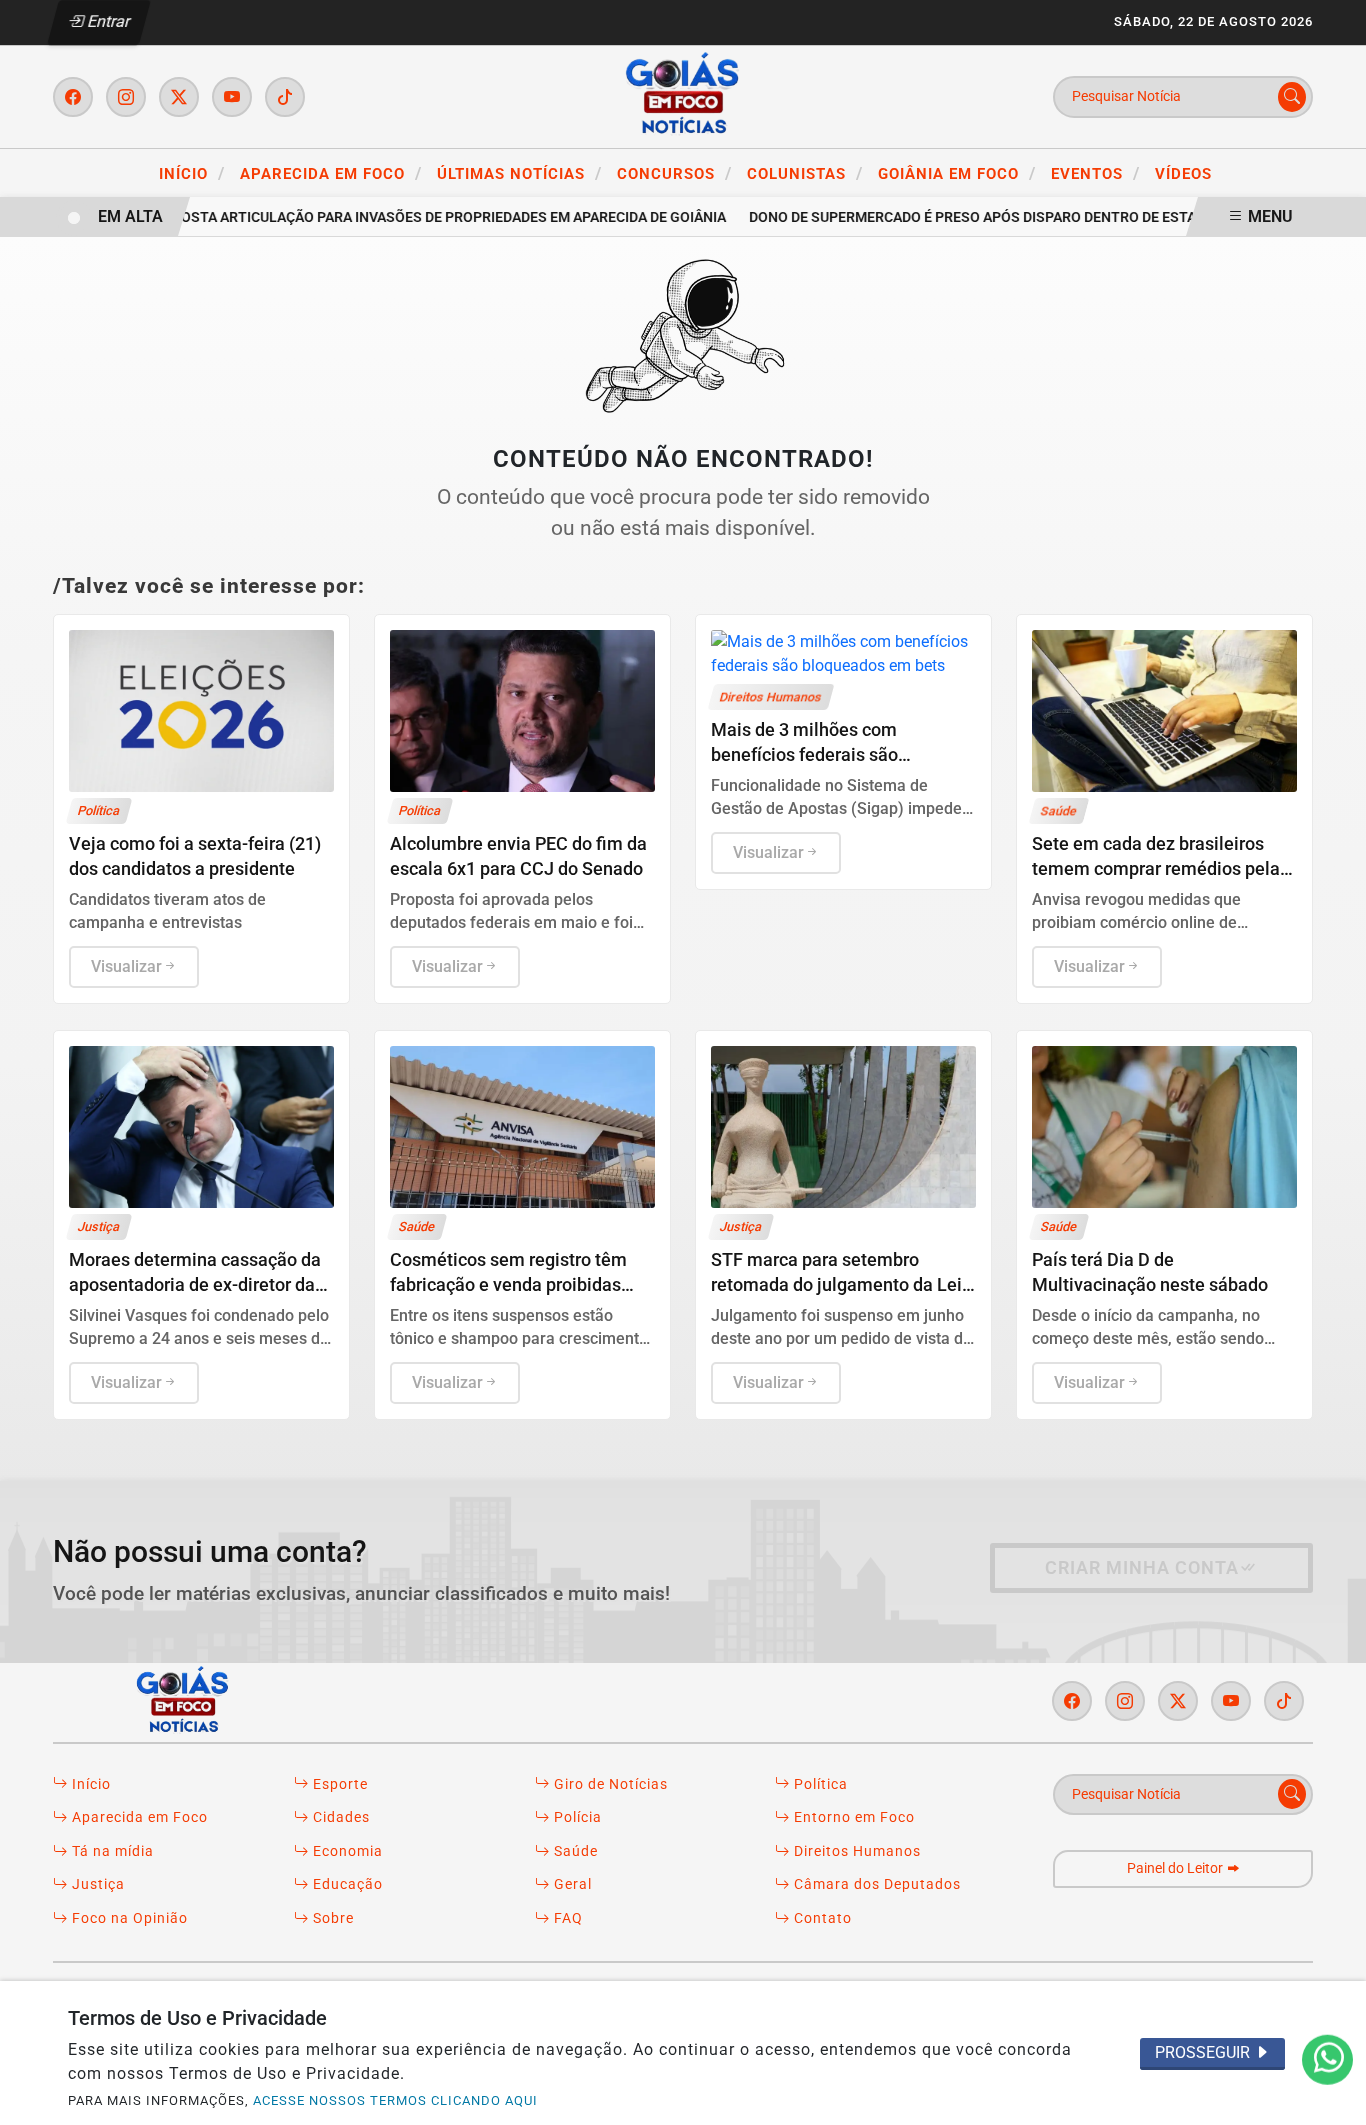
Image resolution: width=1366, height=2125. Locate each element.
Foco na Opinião (128, 1918)
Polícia (576, 1817)
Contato (821, 1918)
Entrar (107, 21)
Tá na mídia (111, 1851)
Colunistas (805, 173)
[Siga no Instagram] (126, 97)
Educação (346, 1884)
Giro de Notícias (609, 1784)
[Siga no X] (179, 97)
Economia (346, 1851)
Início (192, 173)
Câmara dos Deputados (875, 1884)
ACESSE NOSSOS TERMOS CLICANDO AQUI (395, 2100)
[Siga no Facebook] (73, 97)
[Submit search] (1292, 97)
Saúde (574, 1851)
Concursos (674, 173)
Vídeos (1183, 174)
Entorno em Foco (852, 1817)
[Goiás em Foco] (683, 95)
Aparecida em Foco (331, 173)
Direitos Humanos (855, 1851)
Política (819, 1784)
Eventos (1095, 173)
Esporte (338, 1784)
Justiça (96, 1884)
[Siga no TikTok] (285, 97)
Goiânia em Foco (957, 173)
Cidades (339, 1817)
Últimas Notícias (519, 173)
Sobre (331, 1918)
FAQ (566, 1918)
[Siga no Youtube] (232, 97)
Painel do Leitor (1176, 1868)
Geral (571, 1884)
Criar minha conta (1142, 1568)
